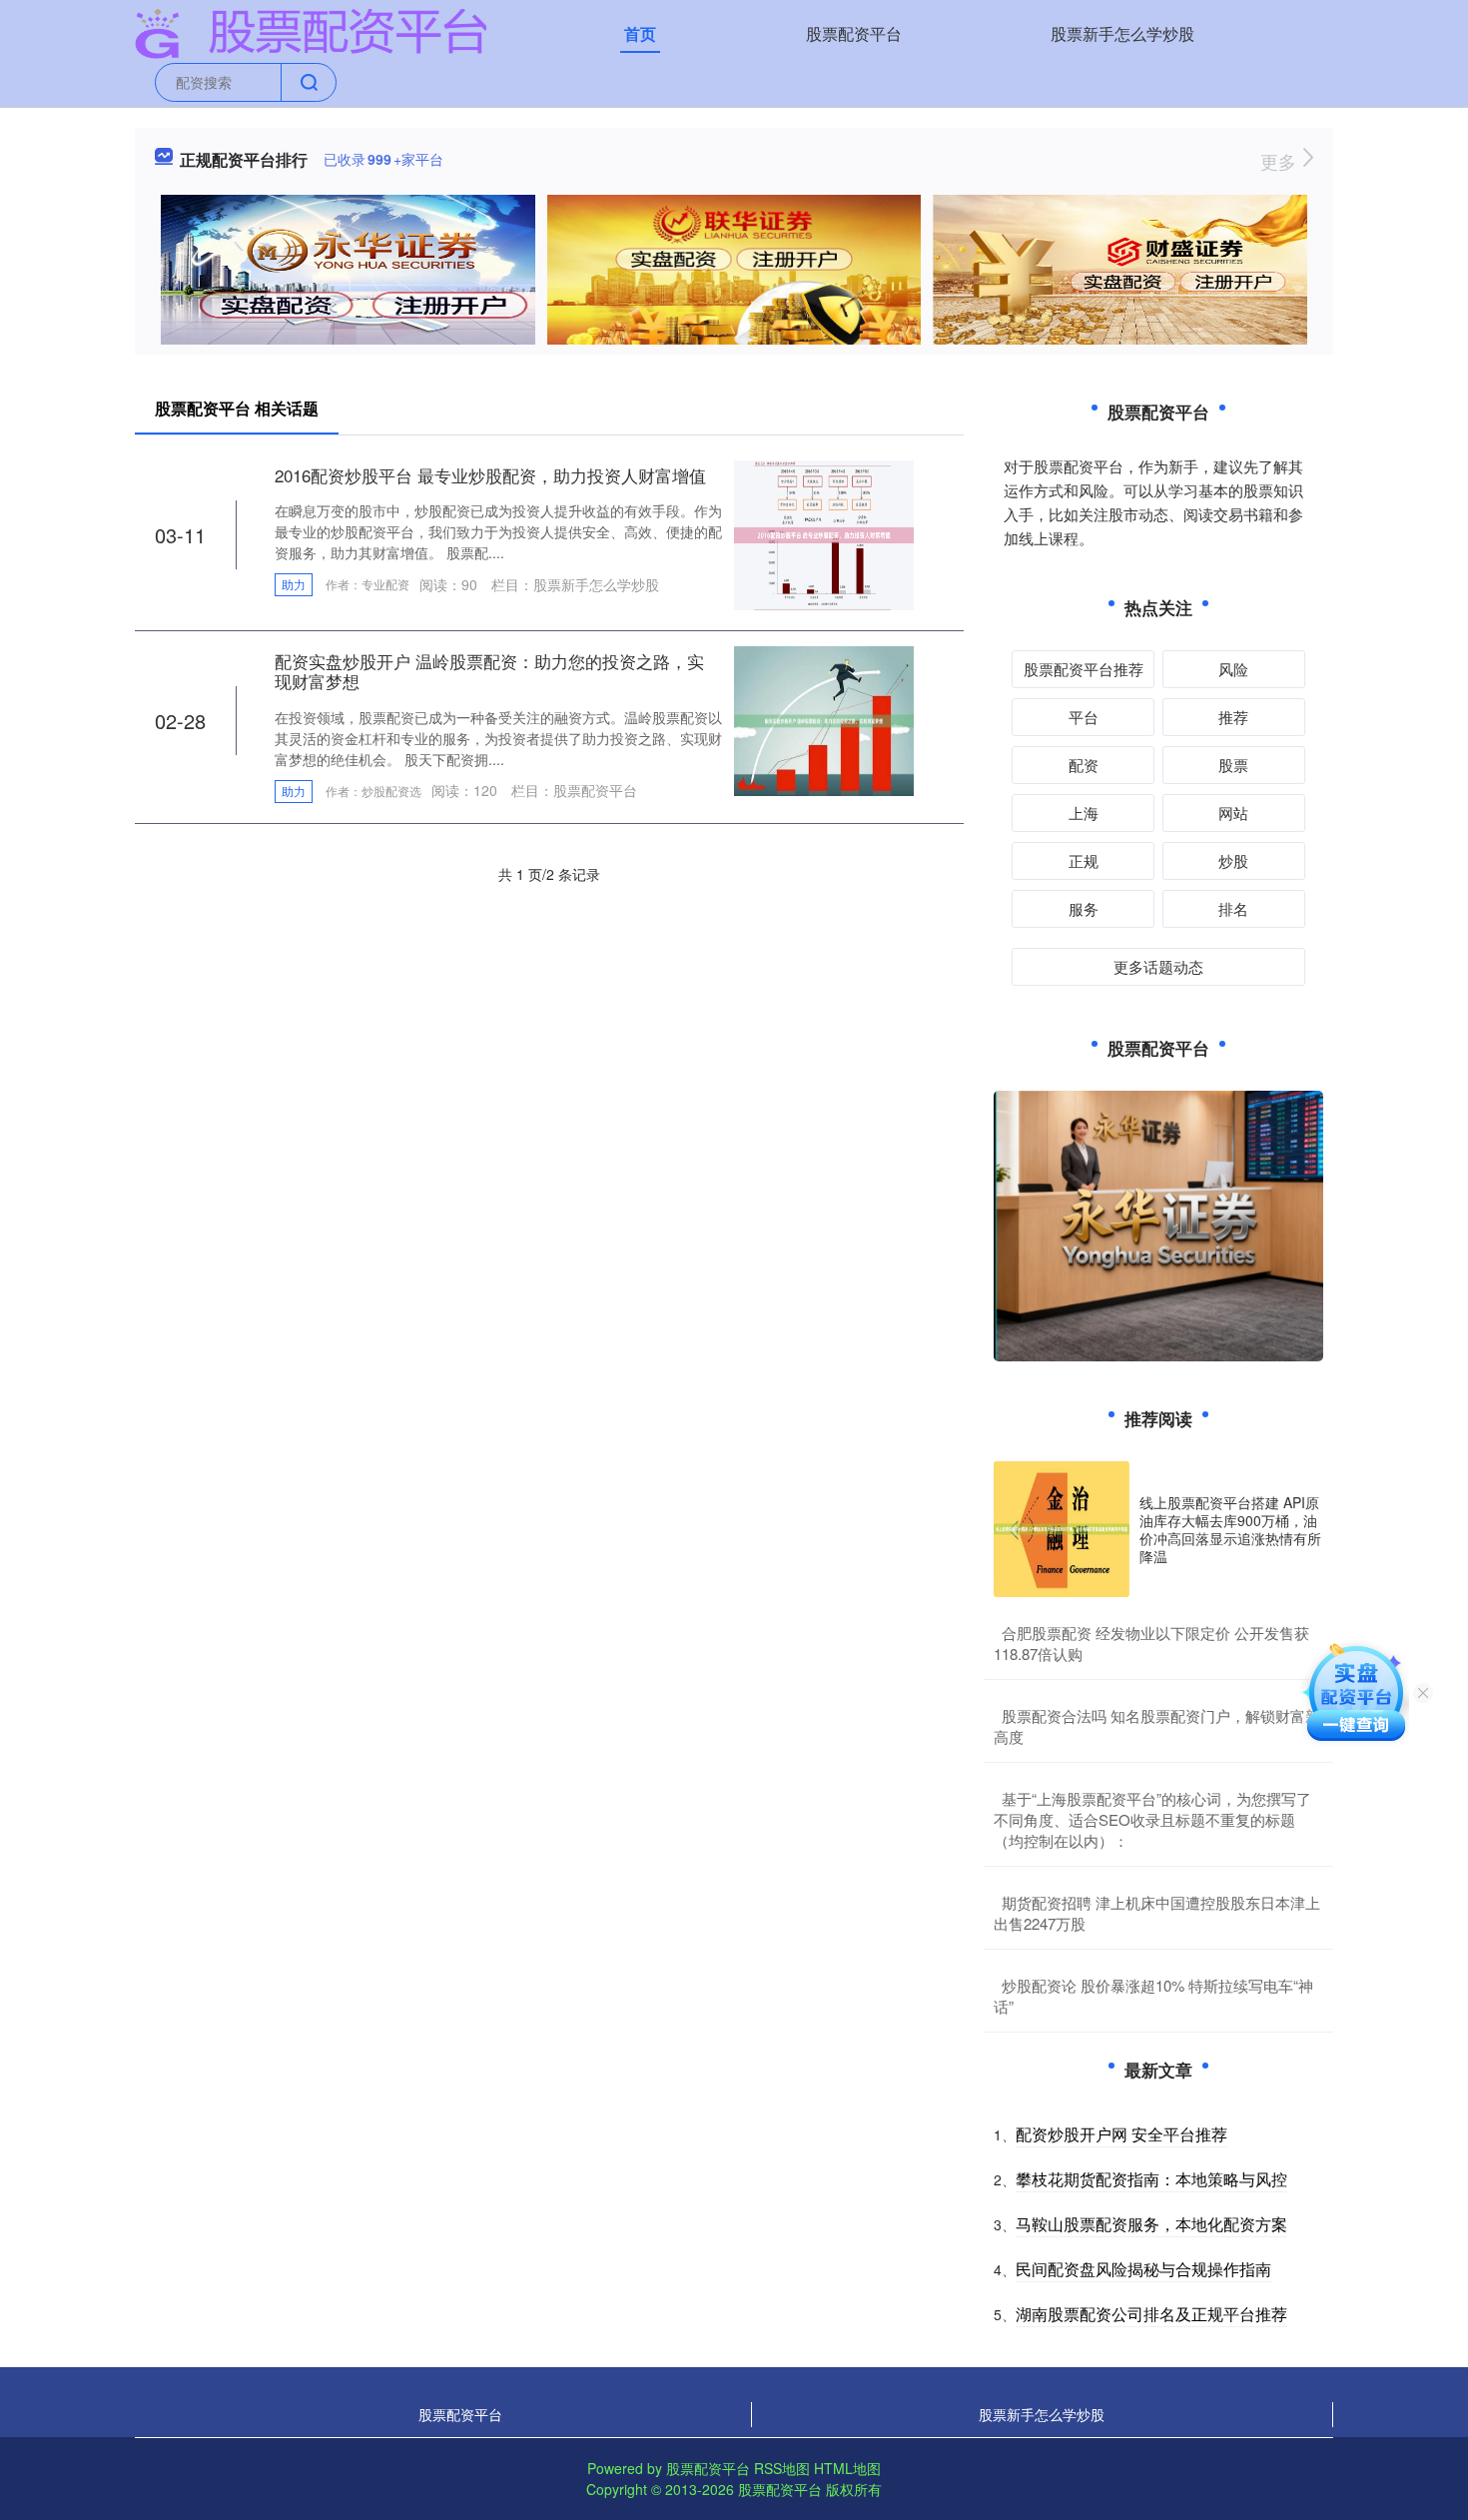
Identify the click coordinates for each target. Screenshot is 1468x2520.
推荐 (1233, 717)
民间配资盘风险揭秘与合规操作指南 (1143, 2269)
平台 (1084, 717)
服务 (1084, 908)
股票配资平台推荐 (1084, 669)
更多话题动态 (1158, 966)
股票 (1233, 765)
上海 (1084, 813)
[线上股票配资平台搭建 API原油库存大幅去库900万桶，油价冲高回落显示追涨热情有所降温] (1062, 1529)
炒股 (1233, 860)
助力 (294, 584)
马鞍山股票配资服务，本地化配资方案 (1151, 2224)
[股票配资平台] (311, 32)
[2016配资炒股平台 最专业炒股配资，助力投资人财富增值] (824, 533)
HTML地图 (847, 2468)
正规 (1084, 860)
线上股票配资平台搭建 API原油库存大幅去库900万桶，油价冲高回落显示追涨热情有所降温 (1230, 1530)
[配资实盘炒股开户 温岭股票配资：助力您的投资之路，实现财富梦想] (824, 719)
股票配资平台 (854, 33)
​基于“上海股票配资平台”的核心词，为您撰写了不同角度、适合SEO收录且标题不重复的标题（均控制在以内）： (1152, 1819)
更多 (1281, 161)
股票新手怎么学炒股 (1122, 33)
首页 (640, 33)
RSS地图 (782, 2468)
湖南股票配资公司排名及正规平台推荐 (1151, 2314)
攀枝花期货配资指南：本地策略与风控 (1151, 2179)
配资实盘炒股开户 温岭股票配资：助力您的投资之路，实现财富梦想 (489, 671)
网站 (1233, 813)
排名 (1233, 908)
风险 (1233, 669)
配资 (1084, 765)
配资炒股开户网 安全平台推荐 (1121, 2134)
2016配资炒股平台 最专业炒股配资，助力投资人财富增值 (490, 475)
